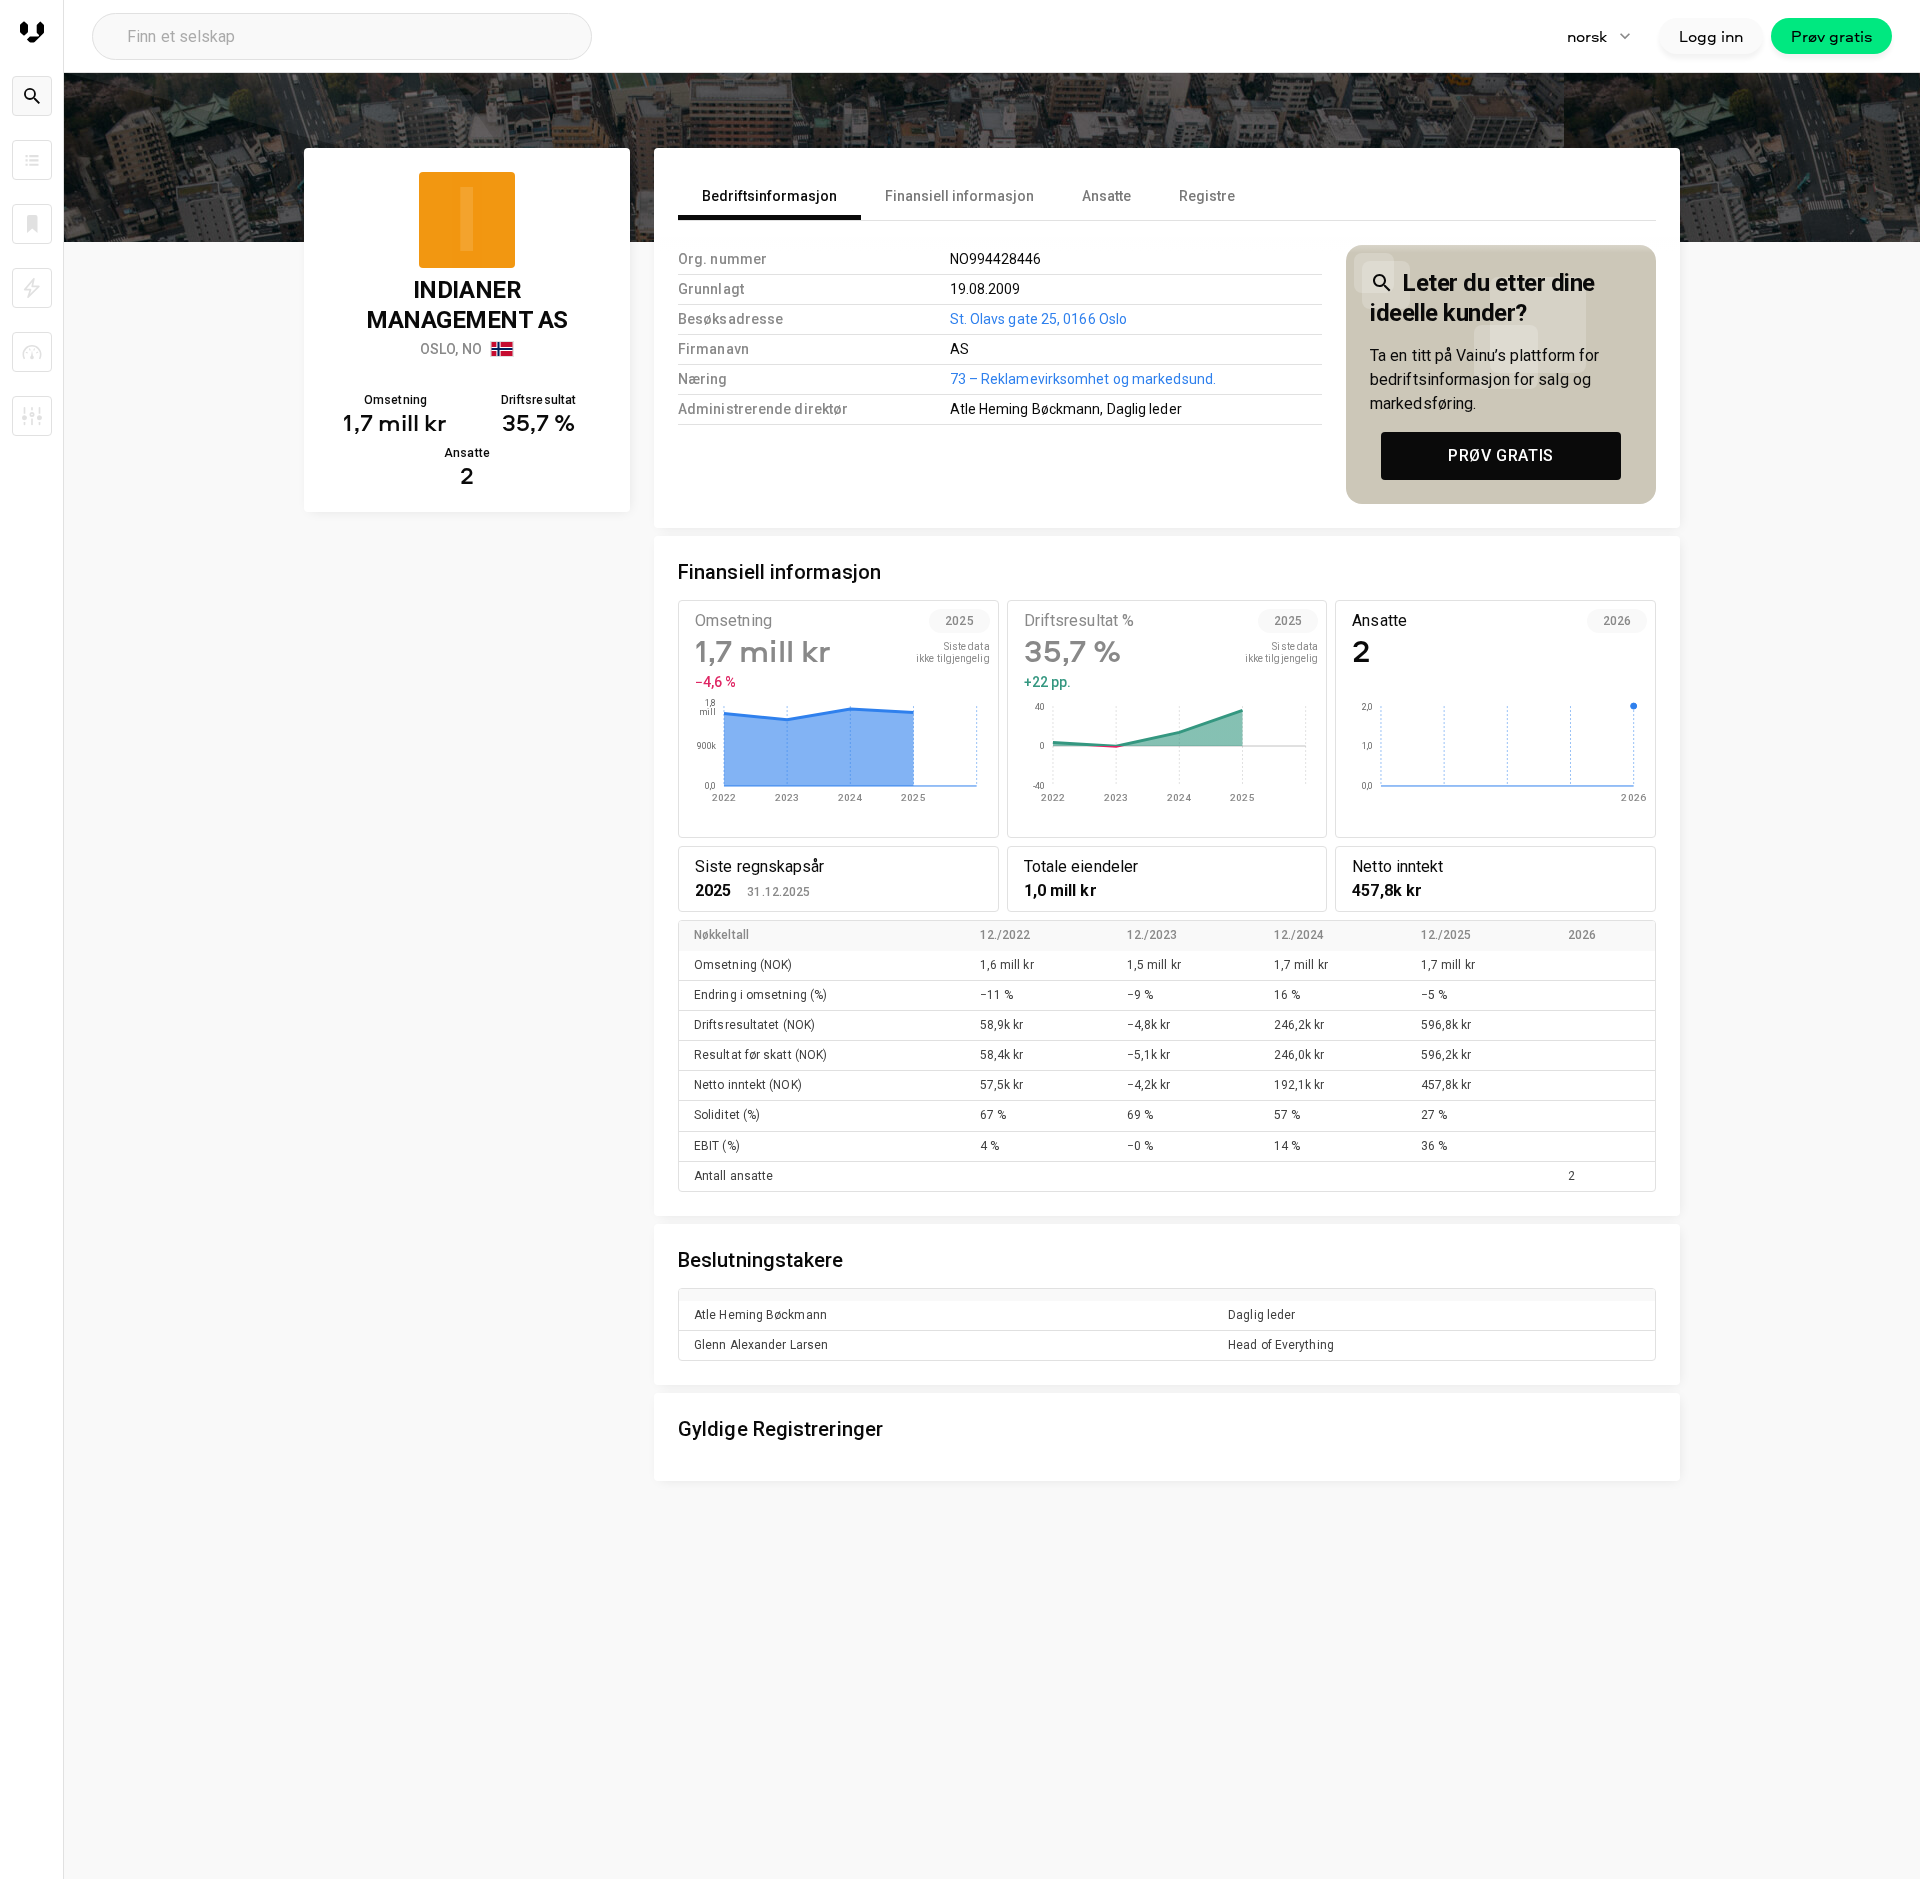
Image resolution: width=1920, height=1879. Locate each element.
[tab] (769, 196)
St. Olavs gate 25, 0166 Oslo (1039, 319)
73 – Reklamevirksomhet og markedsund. (1083, 379)
